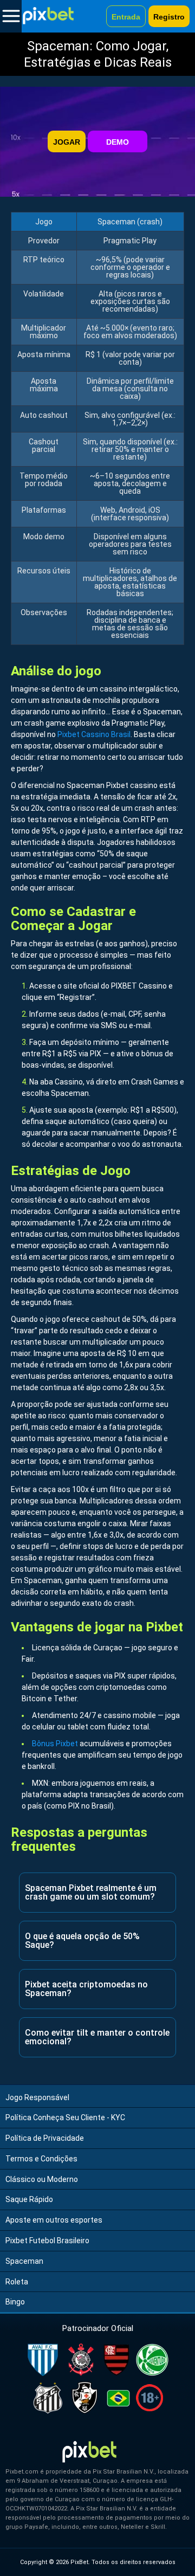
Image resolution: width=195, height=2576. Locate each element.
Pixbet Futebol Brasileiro (47, 2241)
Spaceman (24, 2261)
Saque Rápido (29, 2199)
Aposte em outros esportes (54, 2220)
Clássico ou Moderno (42, 2179)
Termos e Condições (41, 2159)
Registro (169, 17)
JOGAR (67, 142)
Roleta (17, 2282)
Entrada (126, 17)
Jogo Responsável (37, 2097)
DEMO (118, 142)
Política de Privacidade (45, 2138)
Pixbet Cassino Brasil (94, 734)
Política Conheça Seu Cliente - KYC (65, 2117)
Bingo (15, 2302)
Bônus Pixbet (55, 1744)
